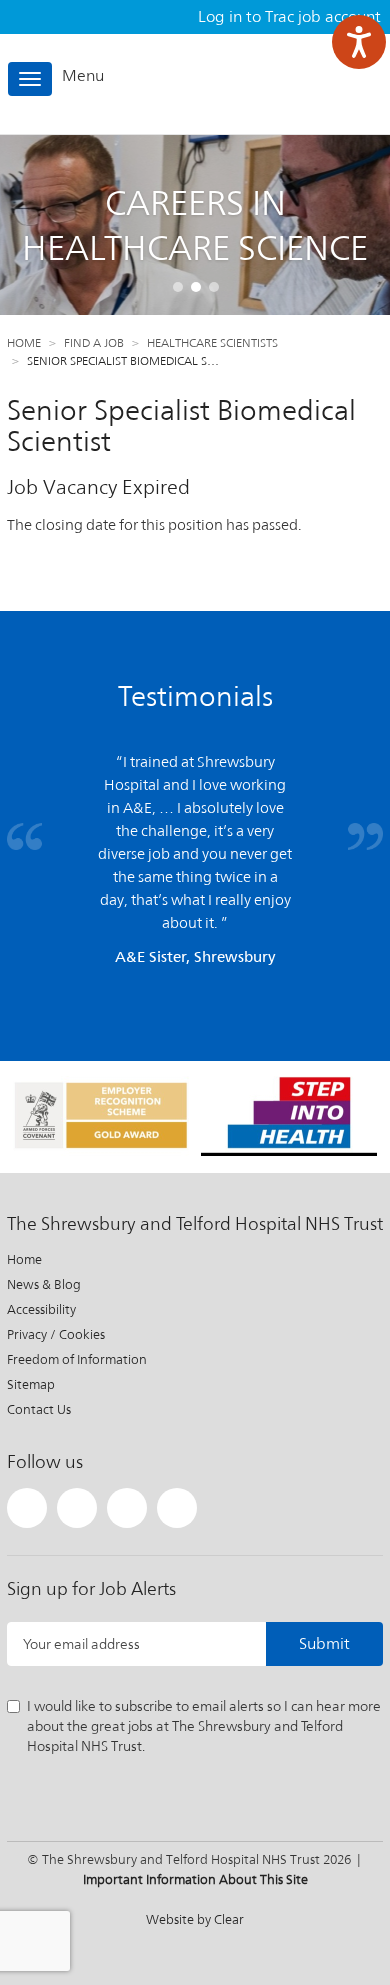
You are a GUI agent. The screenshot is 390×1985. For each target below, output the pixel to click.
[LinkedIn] (127, 1508)
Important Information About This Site (195, 1879)
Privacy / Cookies (56, 1334)
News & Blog (44, 1284)
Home (24, 343)
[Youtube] (177, 1508)
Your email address (81, 1644)
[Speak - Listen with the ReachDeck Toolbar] (359, 42)
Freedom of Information (77, 1359)
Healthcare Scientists (212, 343)
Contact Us (39, 1409)
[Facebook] (77, 1508)
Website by (195, 1919)
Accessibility (41, 1309)
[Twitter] (27, 1508)
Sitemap (31, 1384)
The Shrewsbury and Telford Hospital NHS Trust (294, 83)
